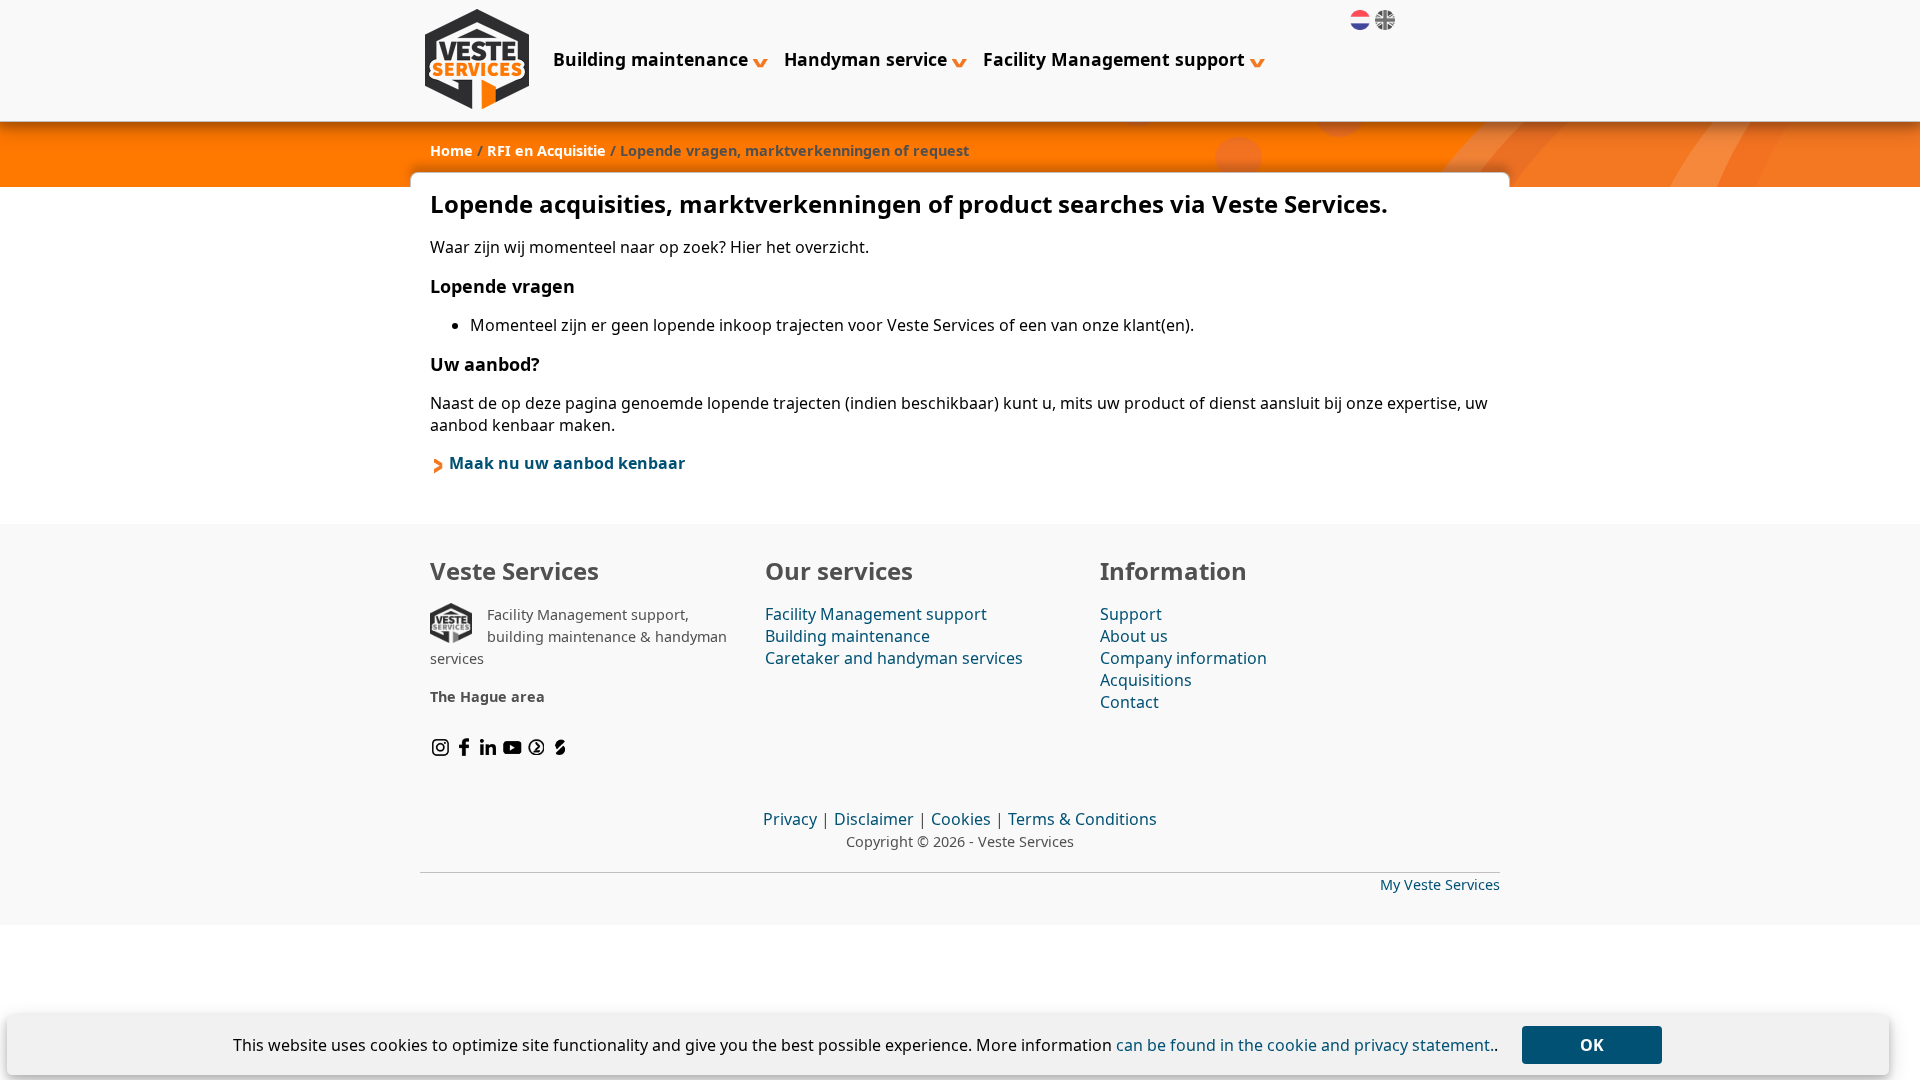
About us (1134, 636)
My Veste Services (1440, 884)
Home (451, 150)
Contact (1129, 702)
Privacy (790, 819)
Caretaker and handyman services (894, 658)
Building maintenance (653, 59)
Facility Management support (1116, 59)
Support (1131, 614)
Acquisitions (1146, 680)
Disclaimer (874, 819)
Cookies (961, 819)
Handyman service (868, 59)
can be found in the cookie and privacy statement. (1305, 1045)
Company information (1183, 658)
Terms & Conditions (1082, 819)
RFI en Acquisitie (546, 150)
